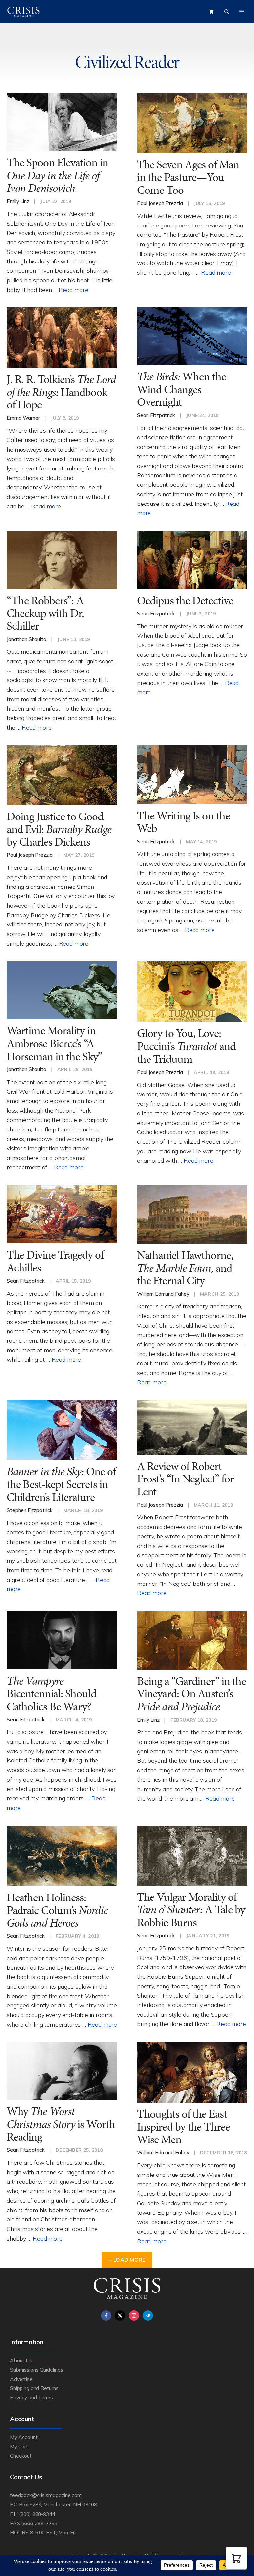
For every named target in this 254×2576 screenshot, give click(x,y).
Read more (73, 290)
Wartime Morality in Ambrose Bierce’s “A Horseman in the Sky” (54, 1043)
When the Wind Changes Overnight (181, 389)
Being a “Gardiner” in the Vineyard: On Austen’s (191, 1694)
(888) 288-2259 (39, 2523)
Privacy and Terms (31, 2397)
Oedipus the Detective (185, 600)
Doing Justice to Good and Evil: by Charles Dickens (59, 829)
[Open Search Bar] (227, 12)
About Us (21, 2360)
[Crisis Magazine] (23, 12)
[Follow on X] (120, 2315)
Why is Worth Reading (61, 2124)
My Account (24, 2437)
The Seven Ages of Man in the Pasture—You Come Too (188, 177)
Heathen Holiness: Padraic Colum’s (57, 1910)
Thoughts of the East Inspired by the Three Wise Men (183, 2127)
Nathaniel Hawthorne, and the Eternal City (185, 1268)
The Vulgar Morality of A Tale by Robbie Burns (191, 1910)
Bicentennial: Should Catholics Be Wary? (51, 1693)
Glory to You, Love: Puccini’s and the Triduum (186, 1046)
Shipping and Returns (34, 2388)
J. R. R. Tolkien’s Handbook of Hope (61, 392)
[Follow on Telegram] (148, 2315)
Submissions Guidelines (37, 2370)
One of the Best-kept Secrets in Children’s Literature (61, 1484)
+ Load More (127, 2260)
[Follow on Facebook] (106, 2315)
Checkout (21, 2456)
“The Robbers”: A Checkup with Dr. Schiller (45, 613)
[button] (236, 2558)
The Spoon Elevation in (57, 175)
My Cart (19, 2446)
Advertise (21, 2379)
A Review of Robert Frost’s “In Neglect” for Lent (185, 1479)
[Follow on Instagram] (134, 2315)
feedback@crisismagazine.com (46, 2495)
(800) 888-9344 (37, 2514)
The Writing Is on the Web (183, 822)
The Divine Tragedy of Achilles (55, 1261)
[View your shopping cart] (211, 12)
